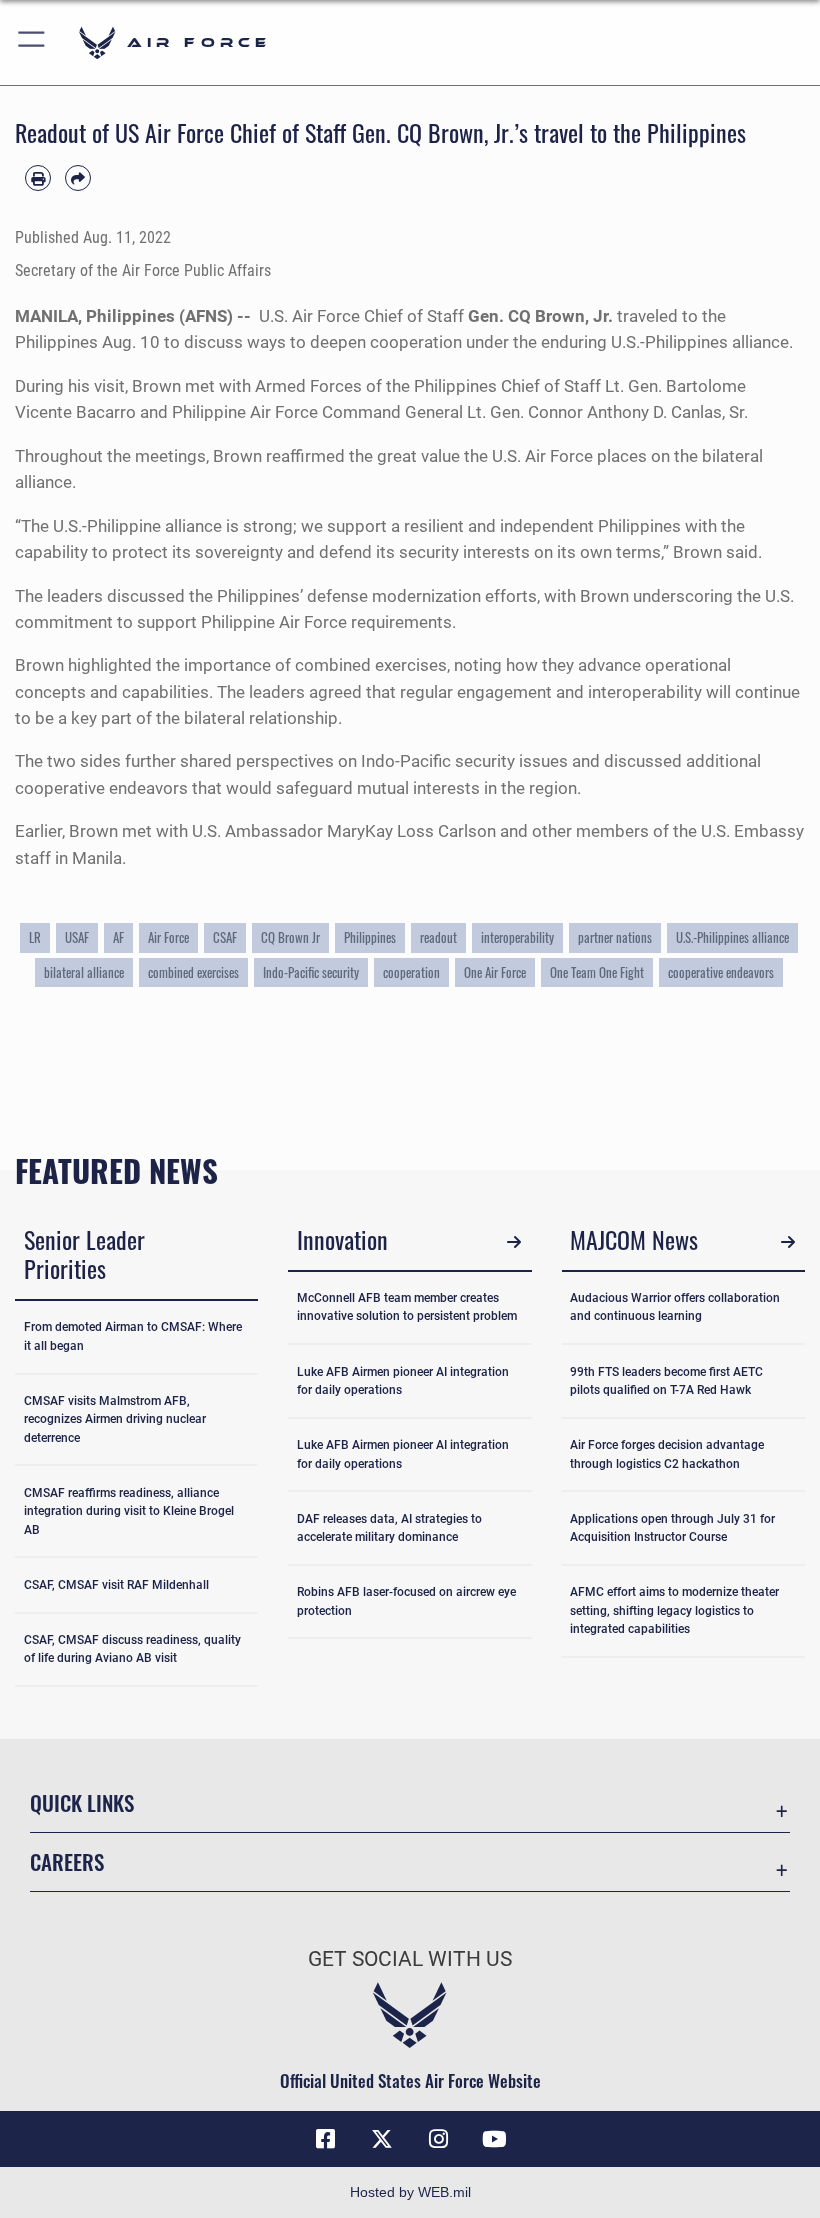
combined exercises (193, 972)
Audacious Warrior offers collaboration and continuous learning (675, 1307)
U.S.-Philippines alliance (732, 937)
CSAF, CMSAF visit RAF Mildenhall (116, 1585)
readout (438, 937)
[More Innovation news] (514, 1242)
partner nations (615, 937)
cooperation (411, 972)
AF (118, 937)
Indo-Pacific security (311, 972)
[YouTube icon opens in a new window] (494, 2139)
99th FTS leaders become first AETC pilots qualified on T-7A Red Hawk (666, 1381)
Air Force (168, 937)
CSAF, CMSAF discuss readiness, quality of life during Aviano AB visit (132, 1649)
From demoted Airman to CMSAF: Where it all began (133, 1336)
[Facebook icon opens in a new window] (326, 2139)
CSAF (225, 937)
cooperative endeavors (721, 972)
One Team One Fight (597, 972)
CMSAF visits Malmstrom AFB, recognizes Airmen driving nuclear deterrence (115, 1419)
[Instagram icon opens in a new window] (438, 2139)
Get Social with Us (410, 1959)
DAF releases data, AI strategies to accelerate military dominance (389, 1528)
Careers (67, 1861)
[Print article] (38, 178)
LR (35, 937)
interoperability (517, 937)
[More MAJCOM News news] (787, 1242)
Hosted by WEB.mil (410, 2192)
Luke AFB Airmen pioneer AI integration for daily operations (403, 1381)
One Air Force (495, 972)
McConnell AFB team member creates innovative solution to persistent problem (407, 1307)
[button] (32, 42)
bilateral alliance (84, 972)
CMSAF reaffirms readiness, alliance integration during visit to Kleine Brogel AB (129, 1511)
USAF (77, 937)
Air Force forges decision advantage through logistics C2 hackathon (667, 1454)
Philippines (370, 937)
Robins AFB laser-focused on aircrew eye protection (406, 1601)
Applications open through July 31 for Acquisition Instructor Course (672, 1528)
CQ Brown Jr (290, 937)
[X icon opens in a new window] (382, 2139)
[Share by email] (78, 178)
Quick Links (82, 1802)
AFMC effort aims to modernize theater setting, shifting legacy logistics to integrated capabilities (674, 1610)
